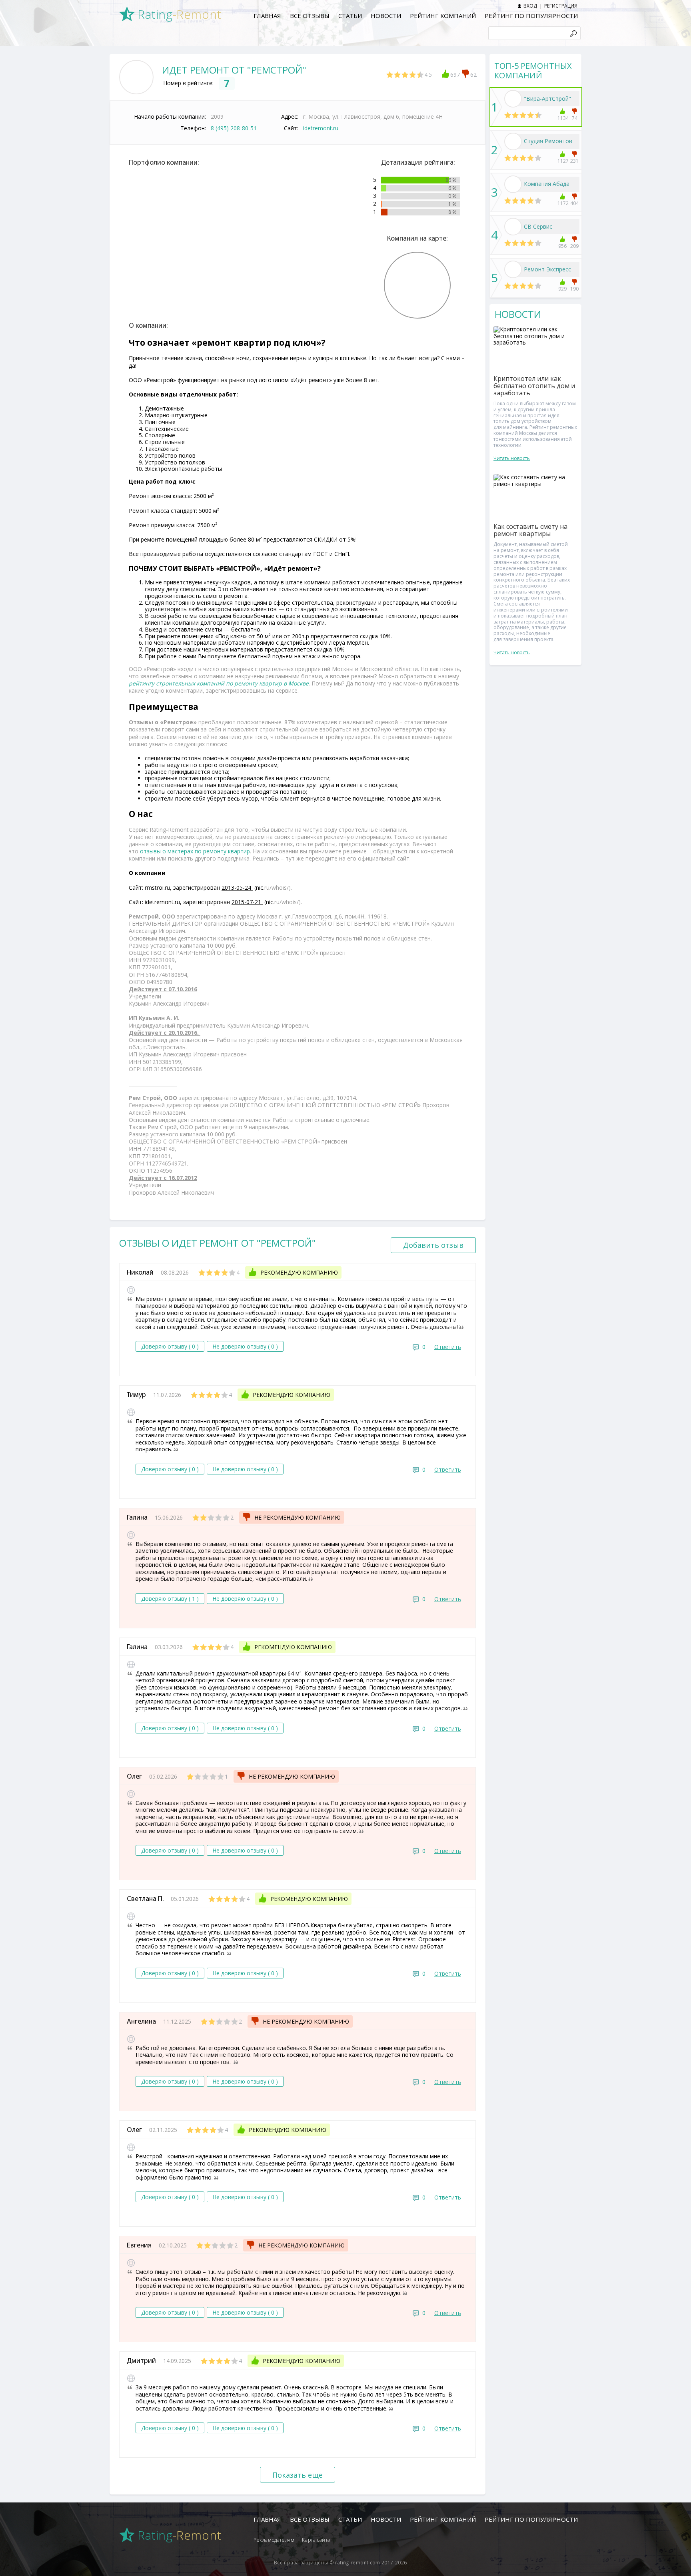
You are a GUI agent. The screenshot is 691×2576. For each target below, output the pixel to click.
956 (562, 246)
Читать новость (512, 458)
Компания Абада (547, 184)
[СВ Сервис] (513, 227)
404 (574, 203)
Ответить (448, 1347)
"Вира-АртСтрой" (547, 99)
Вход (530, 6)
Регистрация (561, 6)
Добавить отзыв (433, 1245)
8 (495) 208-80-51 (234, 128)
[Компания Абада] (513, 184)
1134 (562, 118)
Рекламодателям (274, 2540)
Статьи (350, 16)
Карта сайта (316, 2540)
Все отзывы (310, 16)
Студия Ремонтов (548, 141)
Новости (386, 16)
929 (562, 289)
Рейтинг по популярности (531, 16)
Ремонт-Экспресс (547, 269)
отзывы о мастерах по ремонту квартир (195, 851)
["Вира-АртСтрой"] (513, 99)
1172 (562, 203)
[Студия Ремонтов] (513, 141)
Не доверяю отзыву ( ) (245, 1346)
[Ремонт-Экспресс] (513, 269)
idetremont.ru (321, 128)
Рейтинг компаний (443, 16)
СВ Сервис (538, 226)
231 (574, 161)
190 (574, 289)
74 (575, 118)
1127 (562, 161)
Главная (267, 16)
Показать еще (298, 2475)
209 (574, 246)
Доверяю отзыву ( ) (170, 1346)
